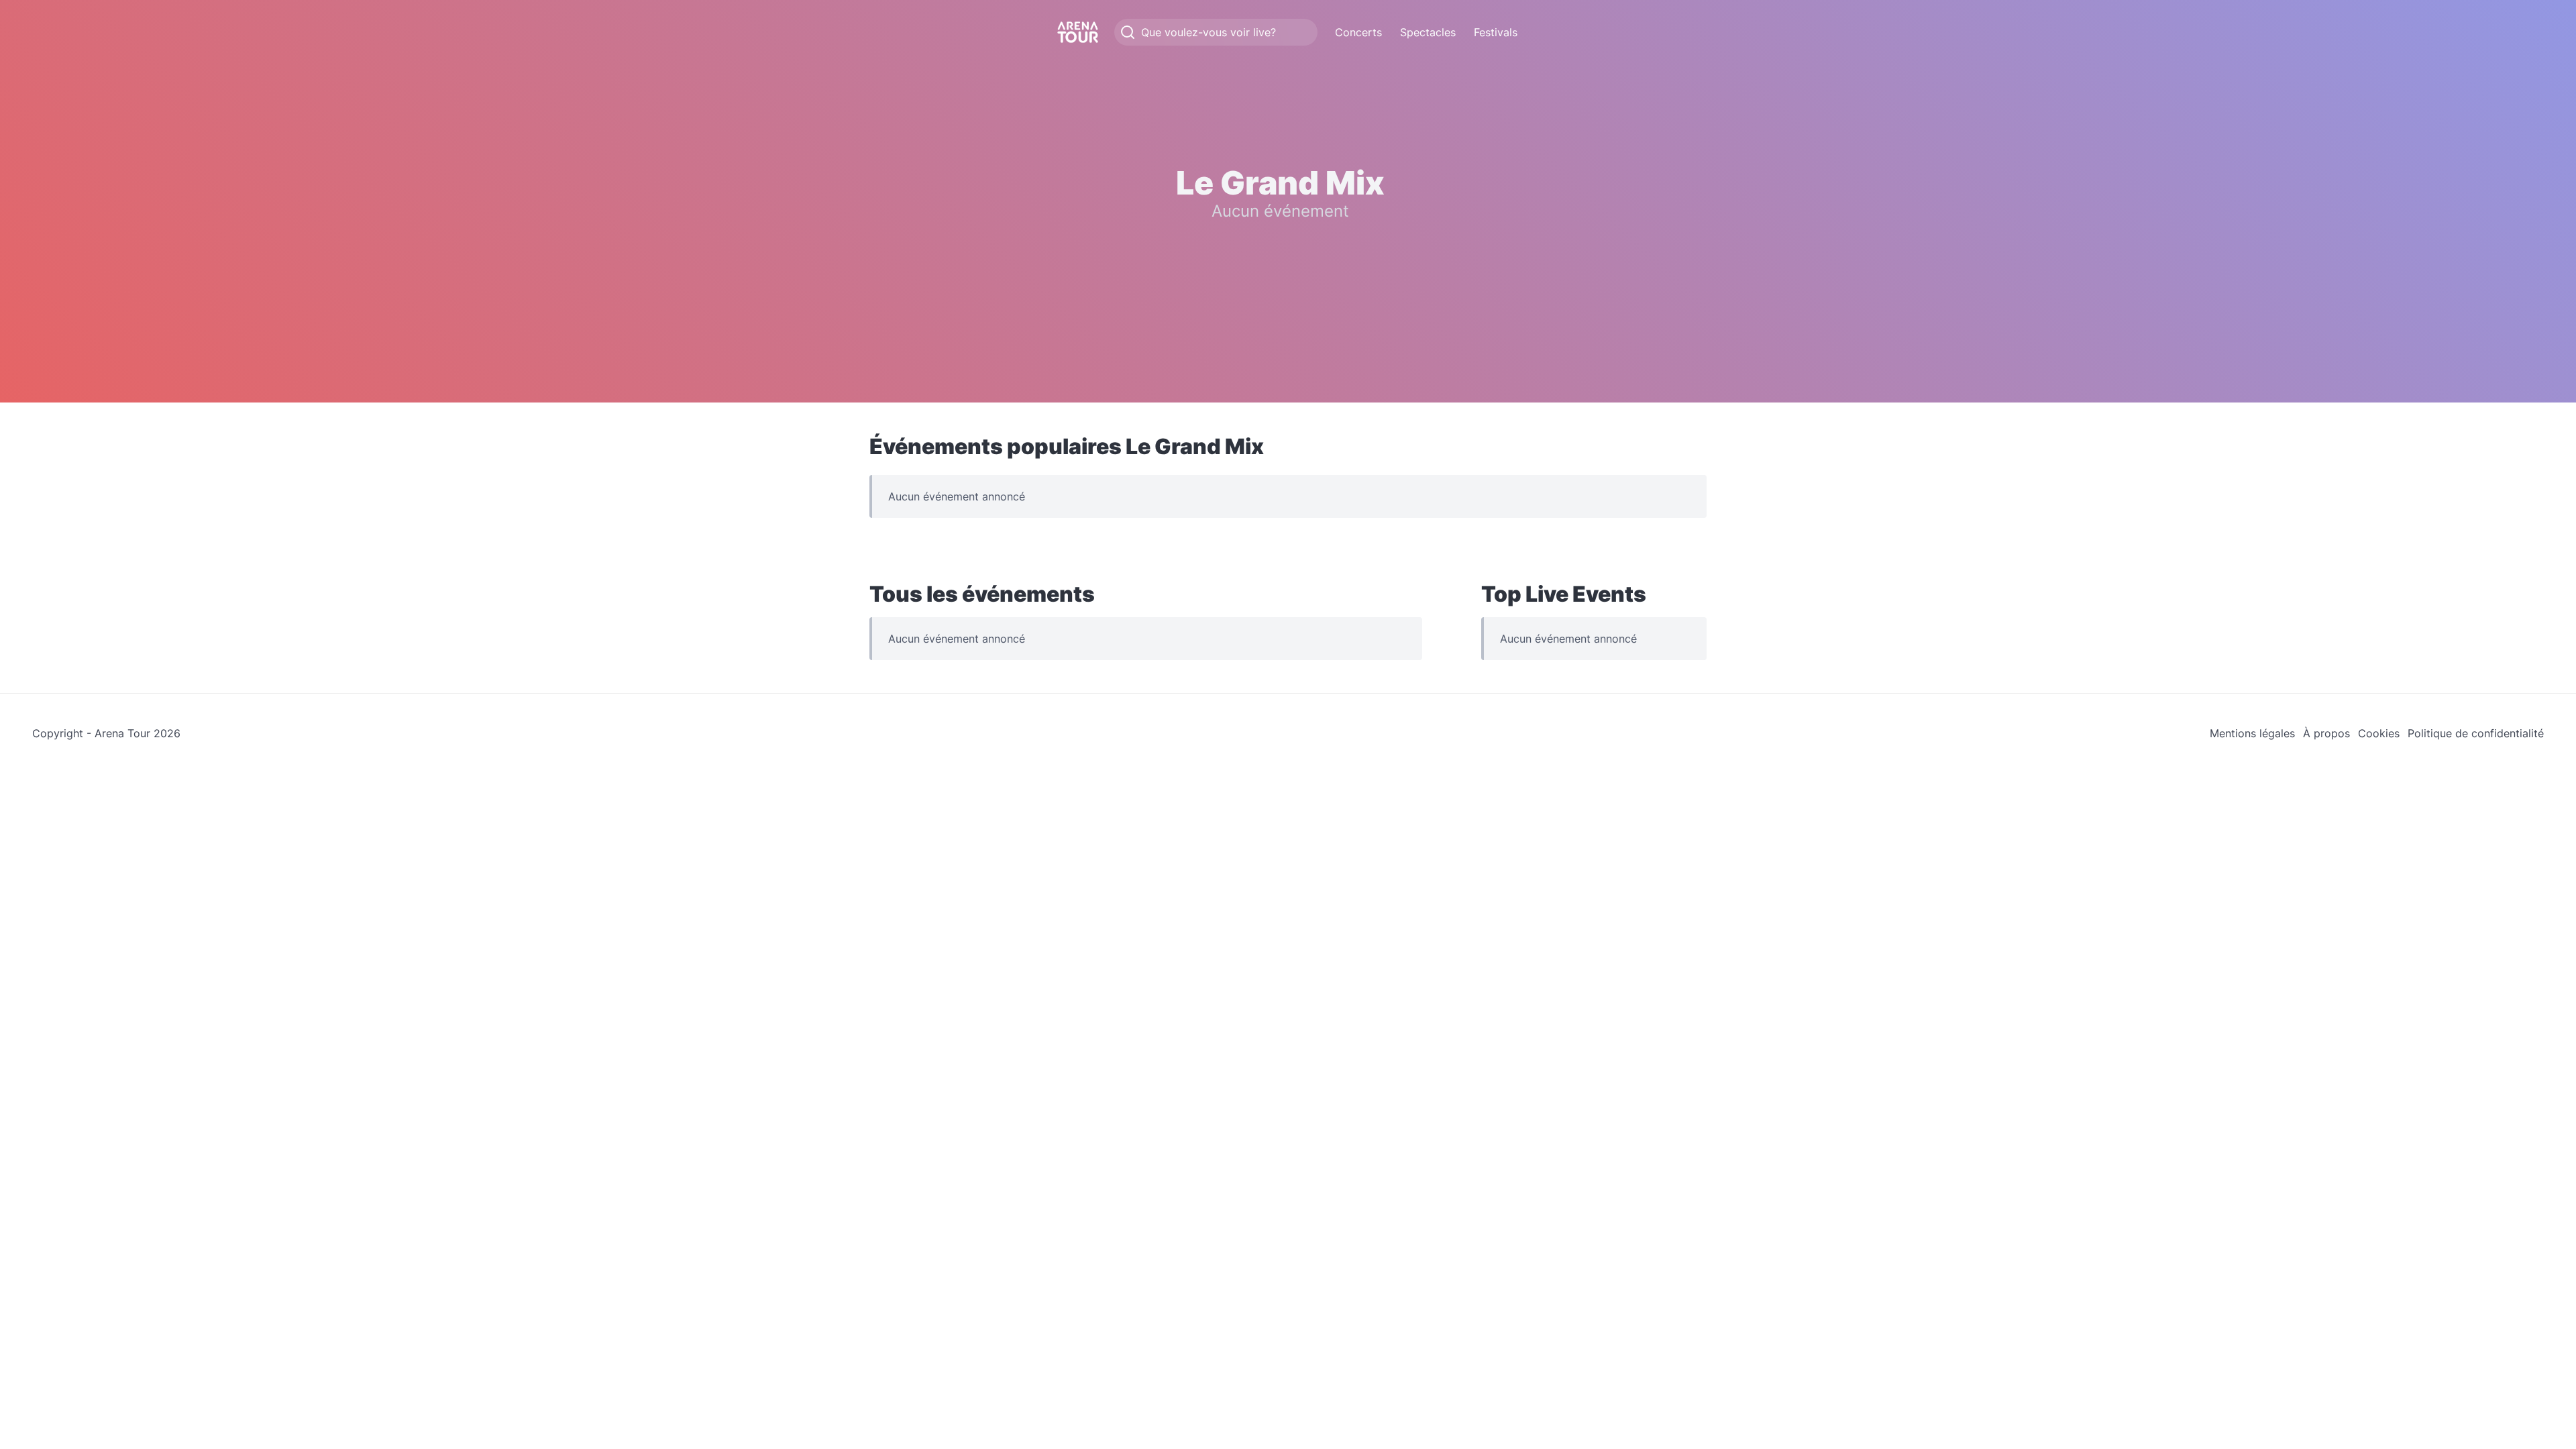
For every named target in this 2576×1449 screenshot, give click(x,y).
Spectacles (1428, 32)
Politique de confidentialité (2476, 733)
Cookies (2379, 733)
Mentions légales (2252, 733)
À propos (2326, 733)
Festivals (1496, 32)
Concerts (1358, 32)
